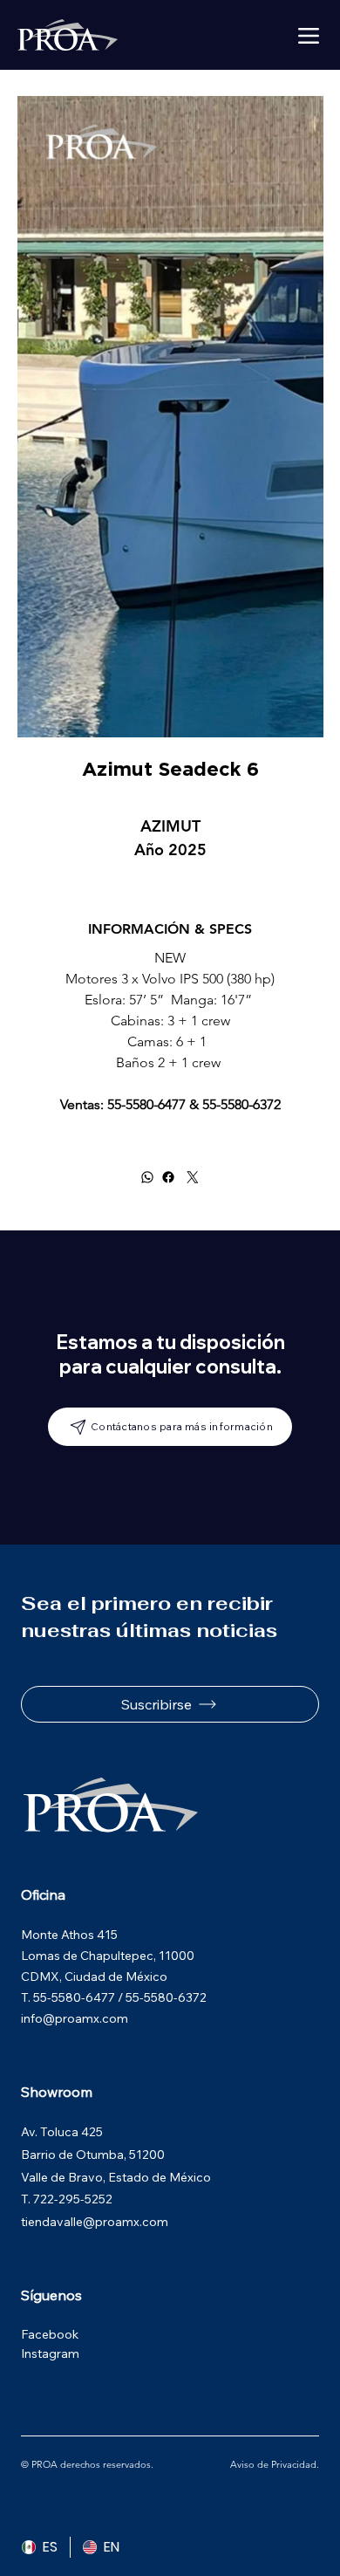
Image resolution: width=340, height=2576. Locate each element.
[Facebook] (168, 1177)
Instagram (50, 2353)
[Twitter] (193, 1177)
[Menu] (309, 36)
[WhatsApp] (147, 1177)
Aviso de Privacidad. (275, 2464)
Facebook (50, 2334)
